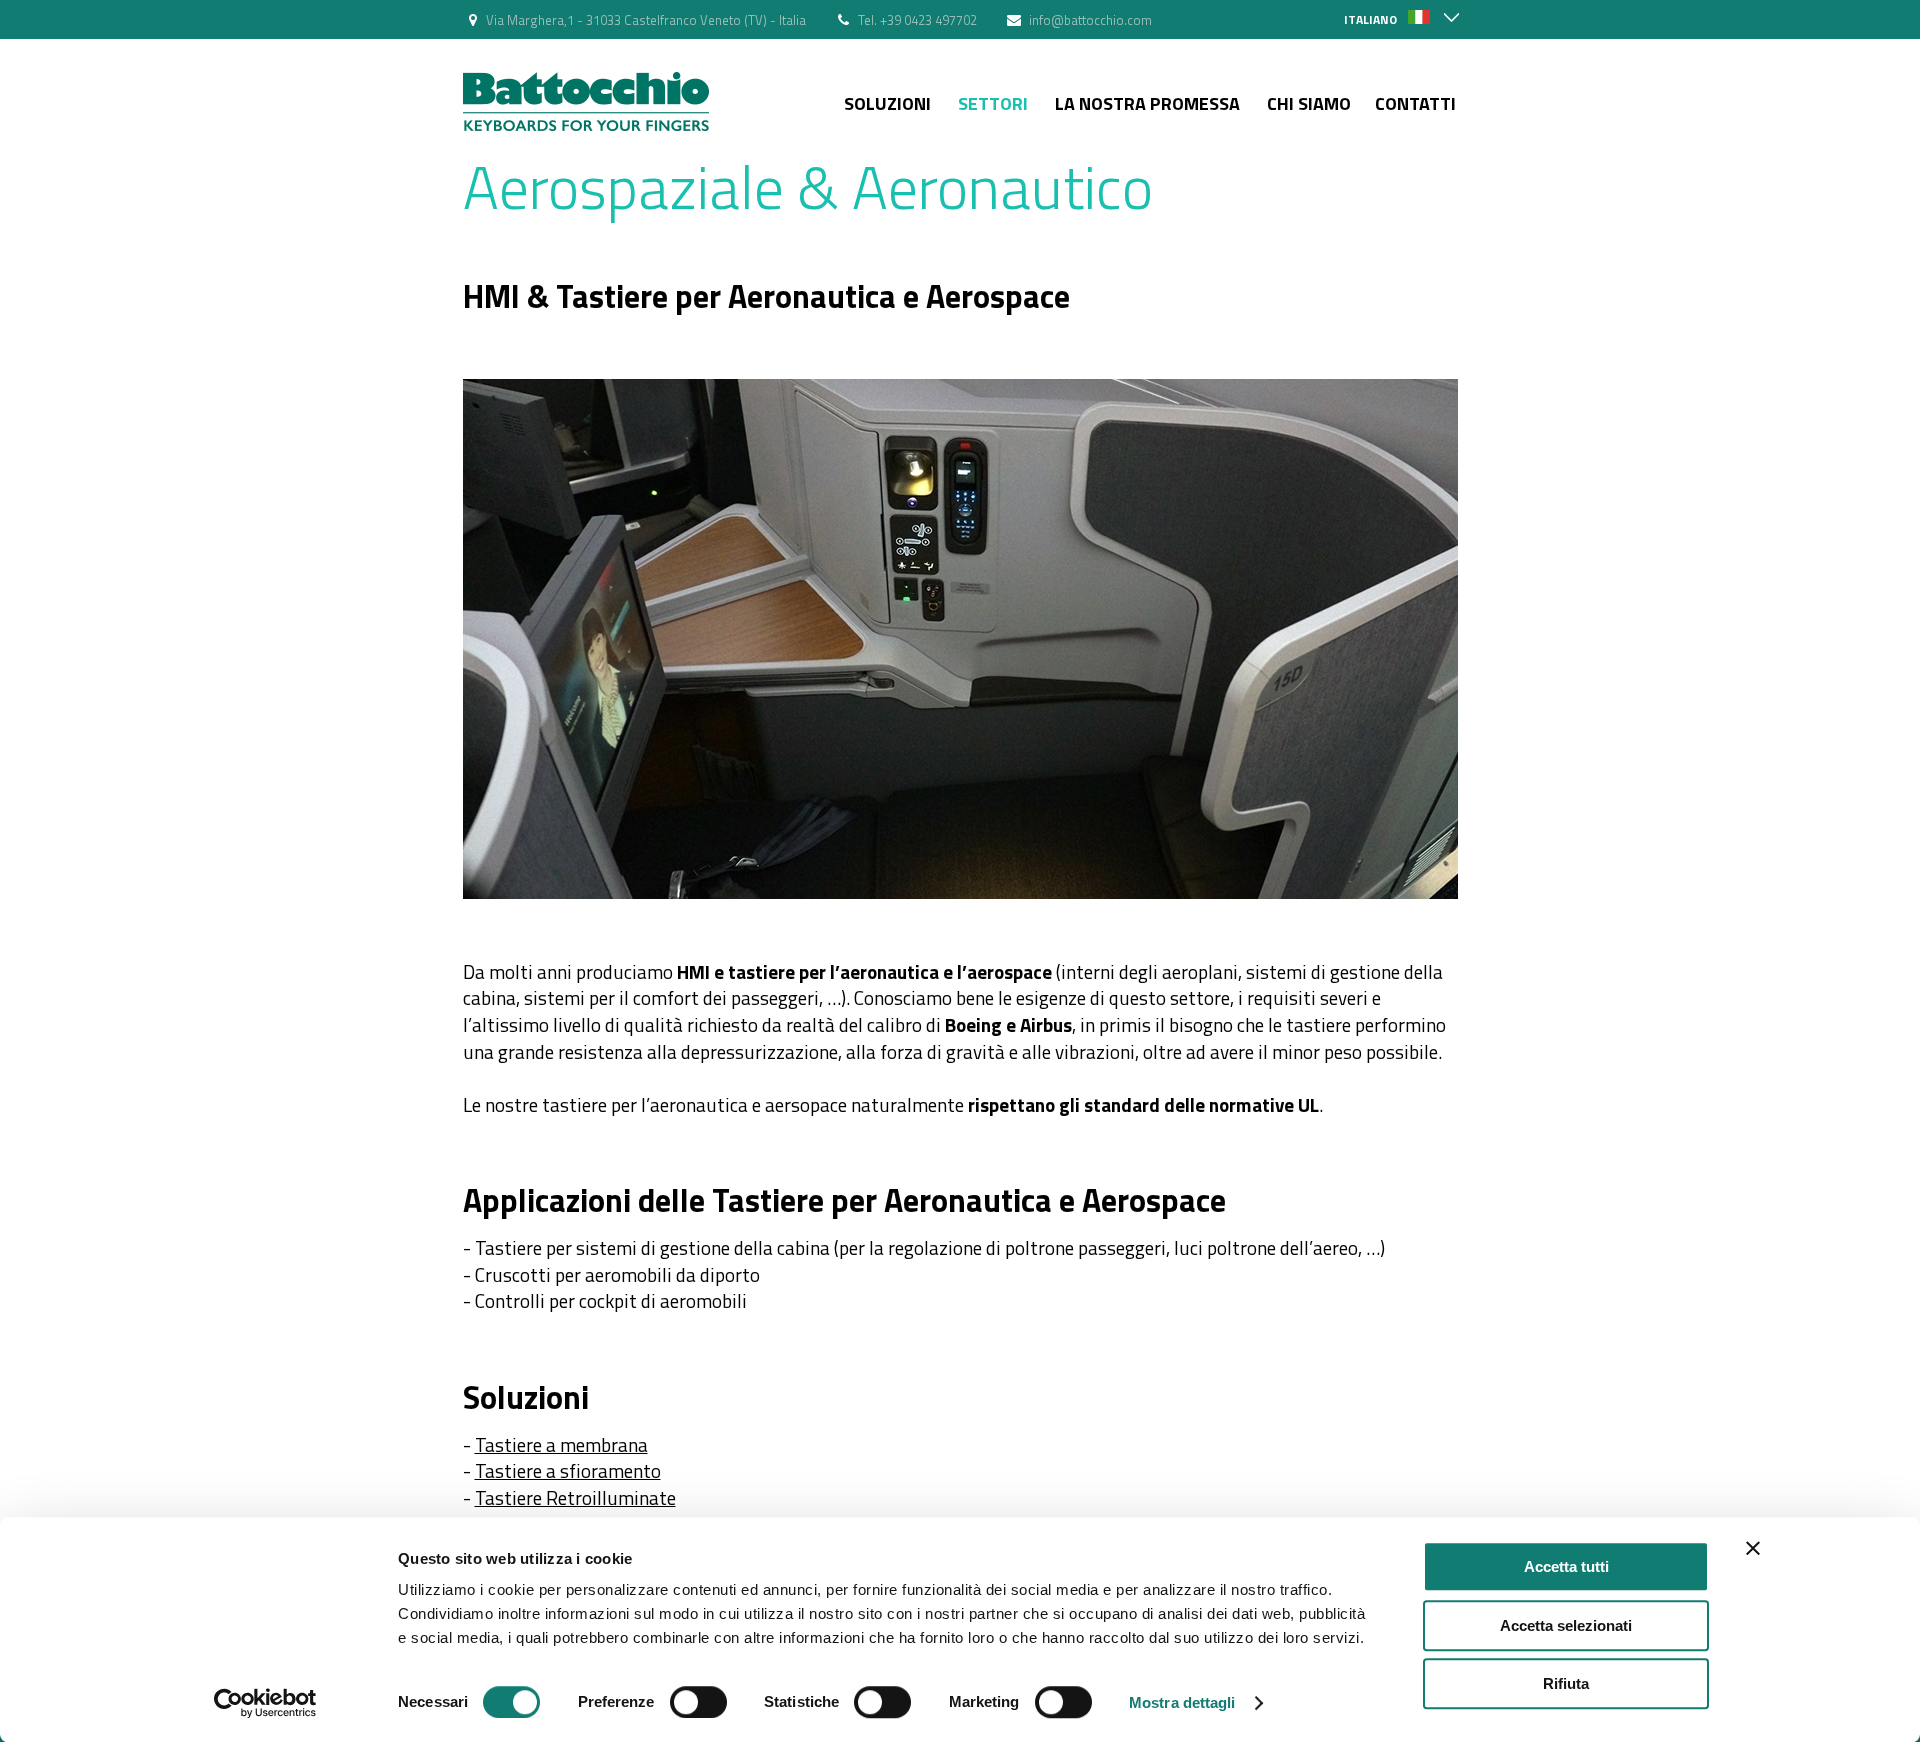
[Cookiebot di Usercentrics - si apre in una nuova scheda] (265, 1703)
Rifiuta (1566, 1683)
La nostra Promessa (1147, 103)
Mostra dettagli (1182, 1702)
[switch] (698, 1702)
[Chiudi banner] (1753, 1548)
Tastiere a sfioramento (568, 1470)
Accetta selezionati (1566, 1625)
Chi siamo (1309, 103)
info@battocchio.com (1090, 20)
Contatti (1415, 103)
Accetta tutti (1566, 1566)
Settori (993, 103)
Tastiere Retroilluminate (575, 1497)
